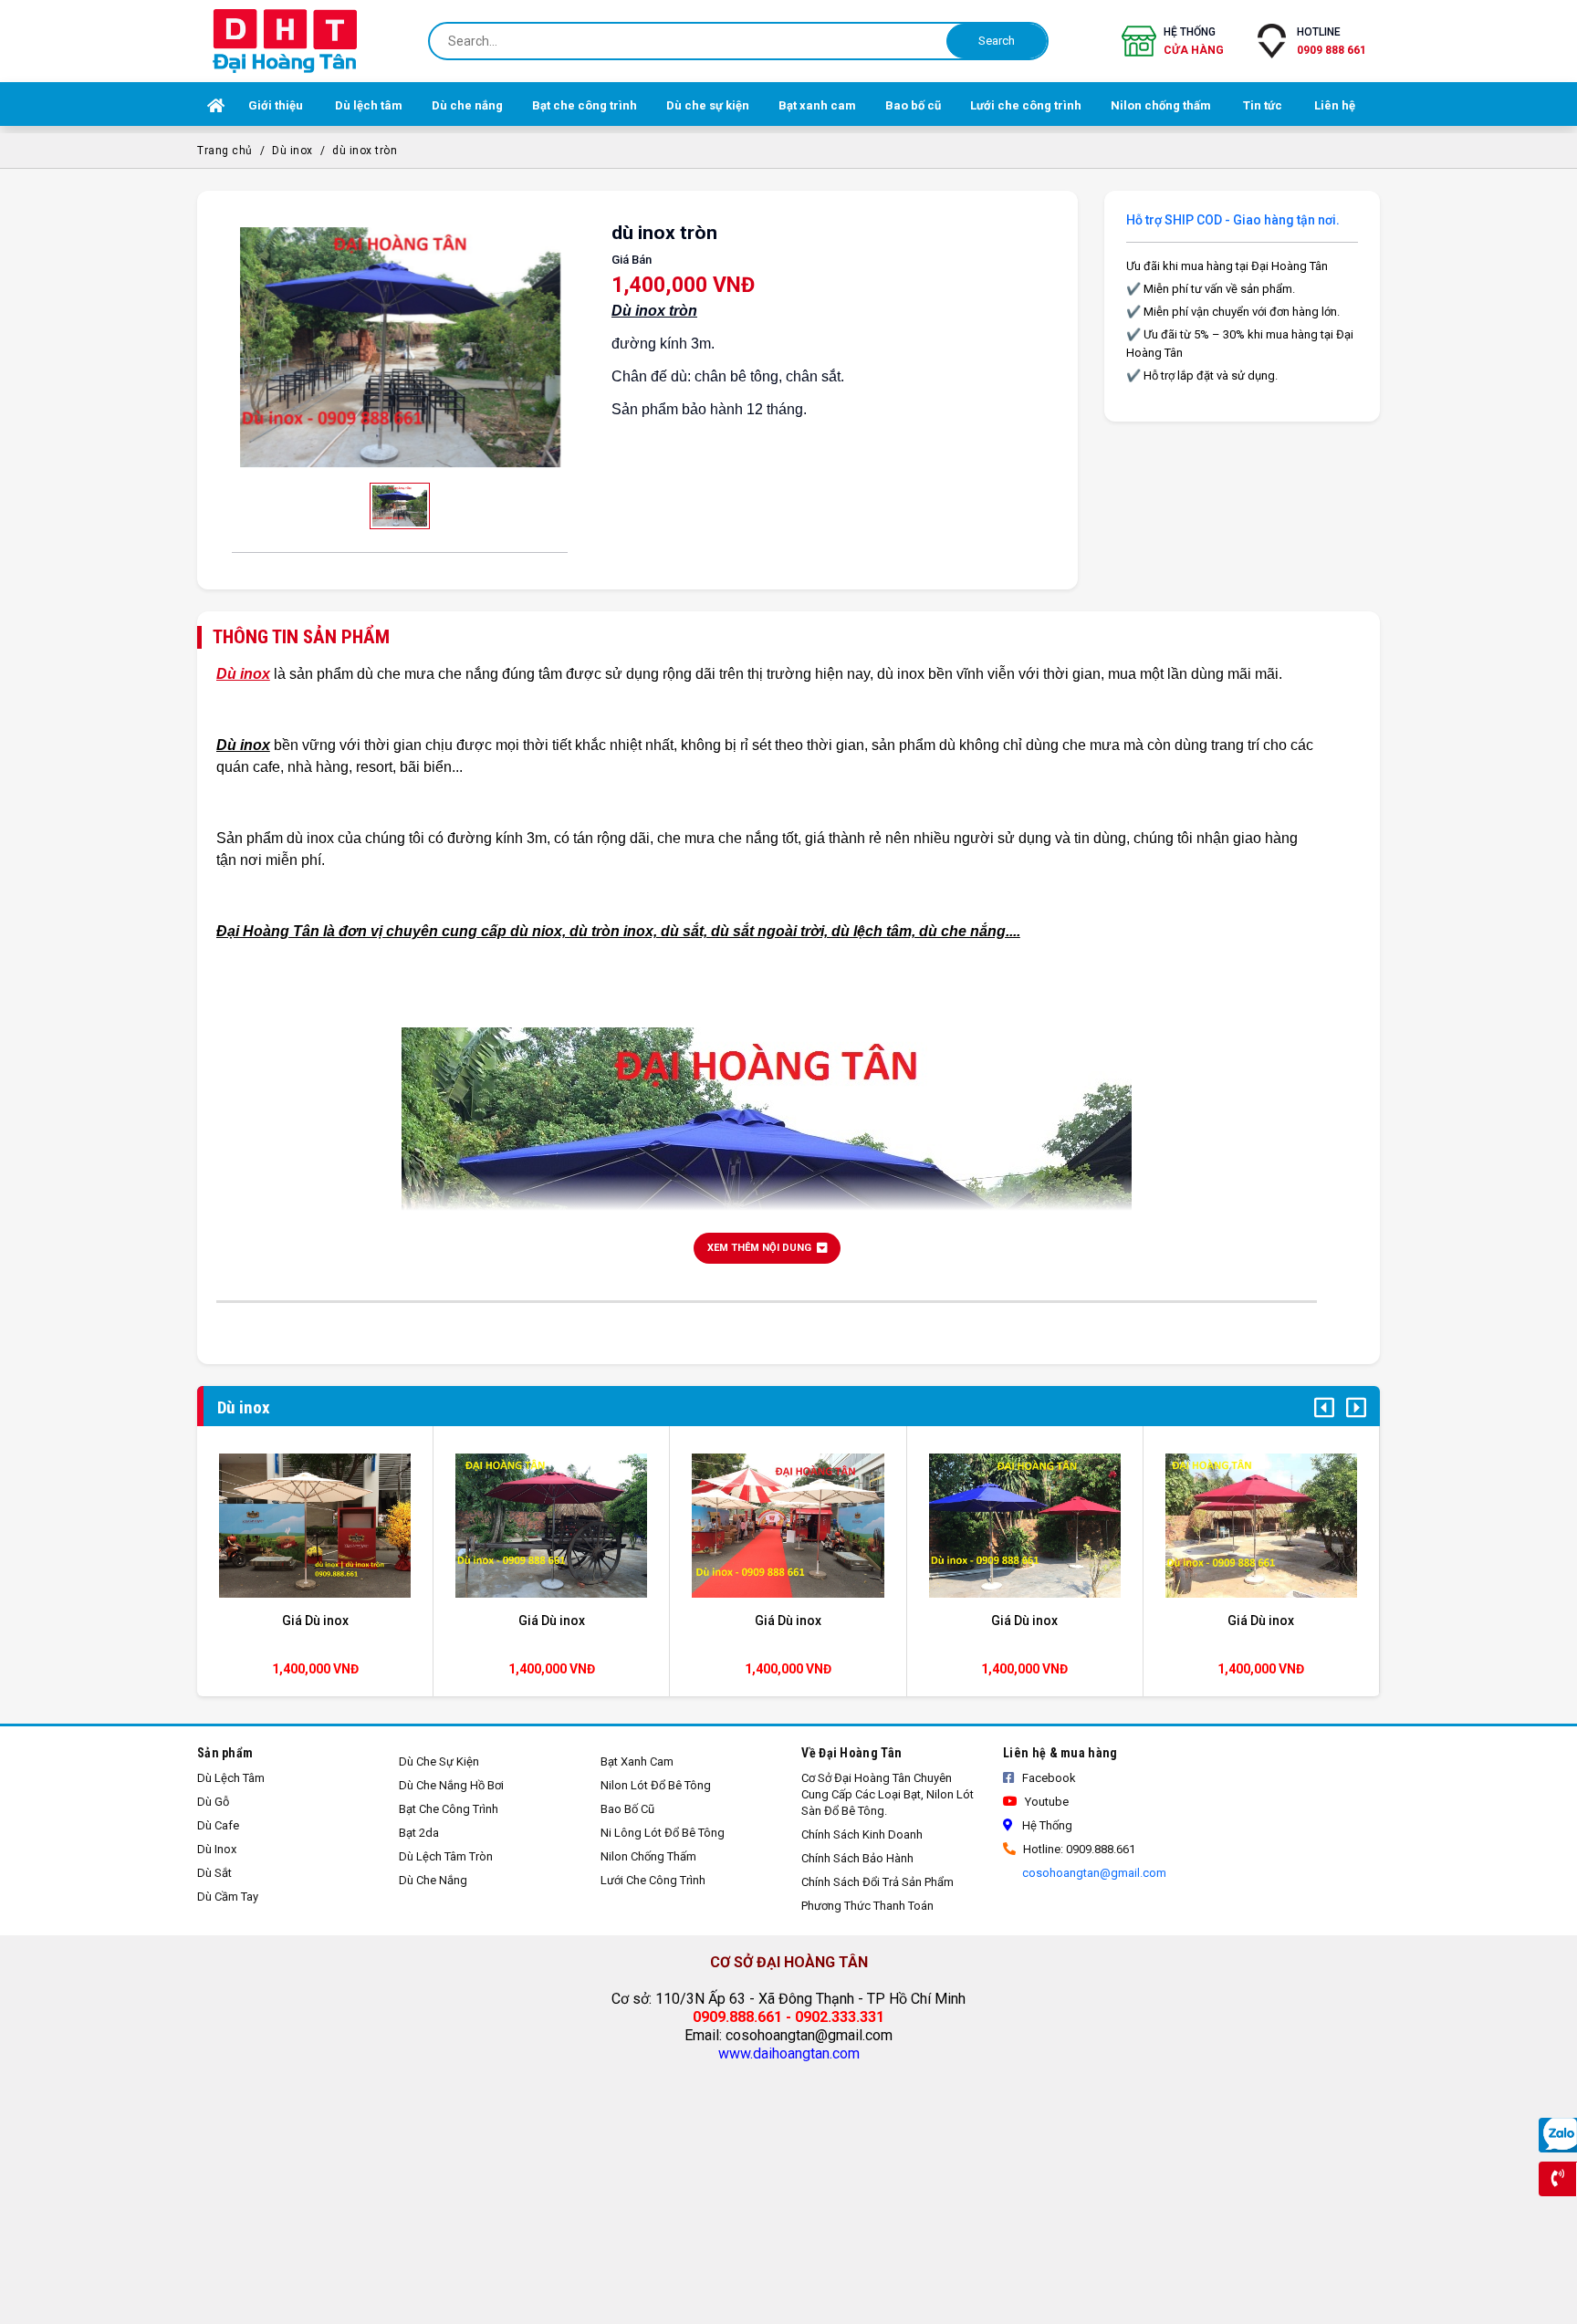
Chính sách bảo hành (857, 1858)
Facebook (1048, 1778)
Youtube (1045, 1802)
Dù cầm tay (228, 1897)
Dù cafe (218, 1825)
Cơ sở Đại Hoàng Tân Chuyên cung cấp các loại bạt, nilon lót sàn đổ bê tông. (888, 1794)
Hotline (1332, 41)
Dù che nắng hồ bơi (451, 1785)
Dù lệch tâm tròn (446, 1856)
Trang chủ (225, 151)
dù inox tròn (365, 151)
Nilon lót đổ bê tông (656, 1785)
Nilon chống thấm (648, 1856)
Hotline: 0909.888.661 (1078, 1849)
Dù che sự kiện (439, 1761)
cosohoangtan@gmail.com (1093, 1873)
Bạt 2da (419, 1833)
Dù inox (292, 151)
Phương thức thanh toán (867, 1906)
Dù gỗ (213, 1802)
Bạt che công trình (449, 1809)
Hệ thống (1194, 41)
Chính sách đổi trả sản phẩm (877, 1882)
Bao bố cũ (627, 1809)
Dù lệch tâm (231, 1778)
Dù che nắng (433, 1880)
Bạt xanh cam (637, 1761)
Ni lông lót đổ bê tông (663, 1833)
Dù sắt (214, 1873)
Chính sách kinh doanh (862, 1834)
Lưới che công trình (653, 1880)
